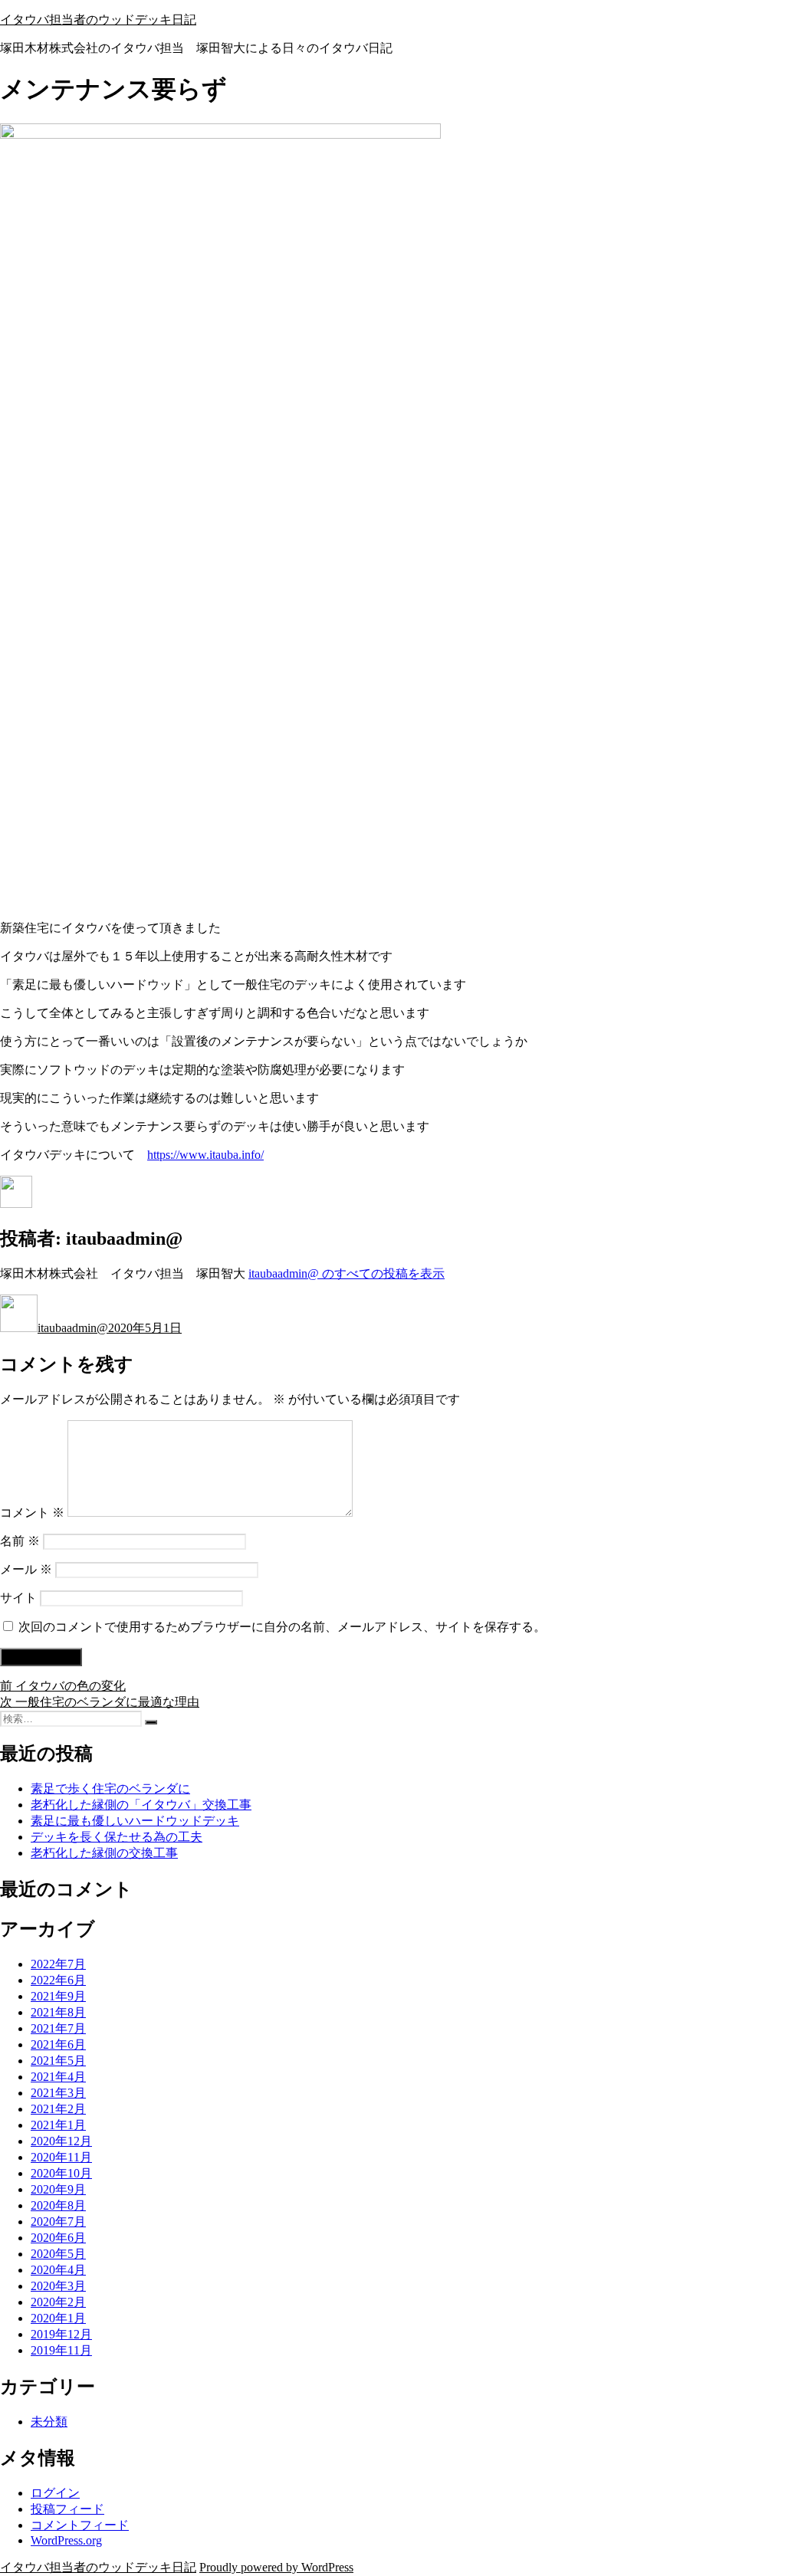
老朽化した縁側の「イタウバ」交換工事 (141, 1805)
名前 (20, 1541)
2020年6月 (58, 2238)
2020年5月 (58, 2254)
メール (26, 1569)
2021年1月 (58, 2125)
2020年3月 (58, 2286)
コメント (32, 1513)
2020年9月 (58, 2189)
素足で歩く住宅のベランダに (110, 1788)
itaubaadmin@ (73, 1328)
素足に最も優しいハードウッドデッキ (135, 1821)
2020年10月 (61, 2173)
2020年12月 (61, 2141)
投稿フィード (67, 2509)
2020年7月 (58, 2222)
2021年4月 (58, 2077)
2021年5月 (58, 2061)
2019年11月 (61, 2350)
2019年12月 (61, 2334)
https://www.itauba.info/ (205, 1155)
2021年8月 (58, 2012)
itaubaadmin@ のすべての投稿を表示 (347, 1273)
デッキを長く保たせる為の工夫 (117, 1837)
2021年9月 (58, 1996)
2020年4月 (58, 2270)
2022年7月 (58, 1964)
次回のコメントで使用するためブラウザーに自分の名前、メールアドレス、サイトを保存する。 (282, 1627)
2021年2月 (58, 2109)
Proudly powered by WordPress (276, 2567)
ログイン (55, 2493)
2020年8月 (58, 2205)
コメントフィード (80, 2525)
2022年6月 (58, 1980)
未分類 (49, 2422)
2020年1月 (58, 2318)
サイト (18, 1598)
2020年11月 (61, 2157)
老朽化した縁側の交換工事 (104, 1853)
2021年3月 (58, 2093)
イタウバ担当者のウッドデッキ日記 (98, 20)
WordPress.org (66, 2540)
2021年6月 (58, 2044)
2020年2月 (58, 2302)
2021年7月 (58, 2028)
